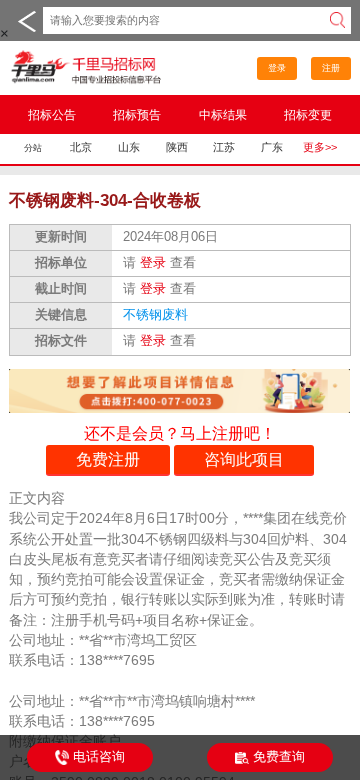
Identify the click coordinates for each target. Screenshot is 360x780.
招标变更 (308, 114)
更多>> (320, 147)
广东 (272, 147)
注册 (331, 68)
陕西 (177, 147)
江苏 (224, 147)
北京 (81, 147)
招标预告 (137, 114)
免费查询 (279, 757)
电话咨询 (99, 757)
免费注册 (108, 459)
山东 (129, 147)
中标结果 (223, 114)
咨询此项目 (244, 459)
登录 (277, 68)
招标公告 (52, 114)
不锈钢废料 (157, 315)
